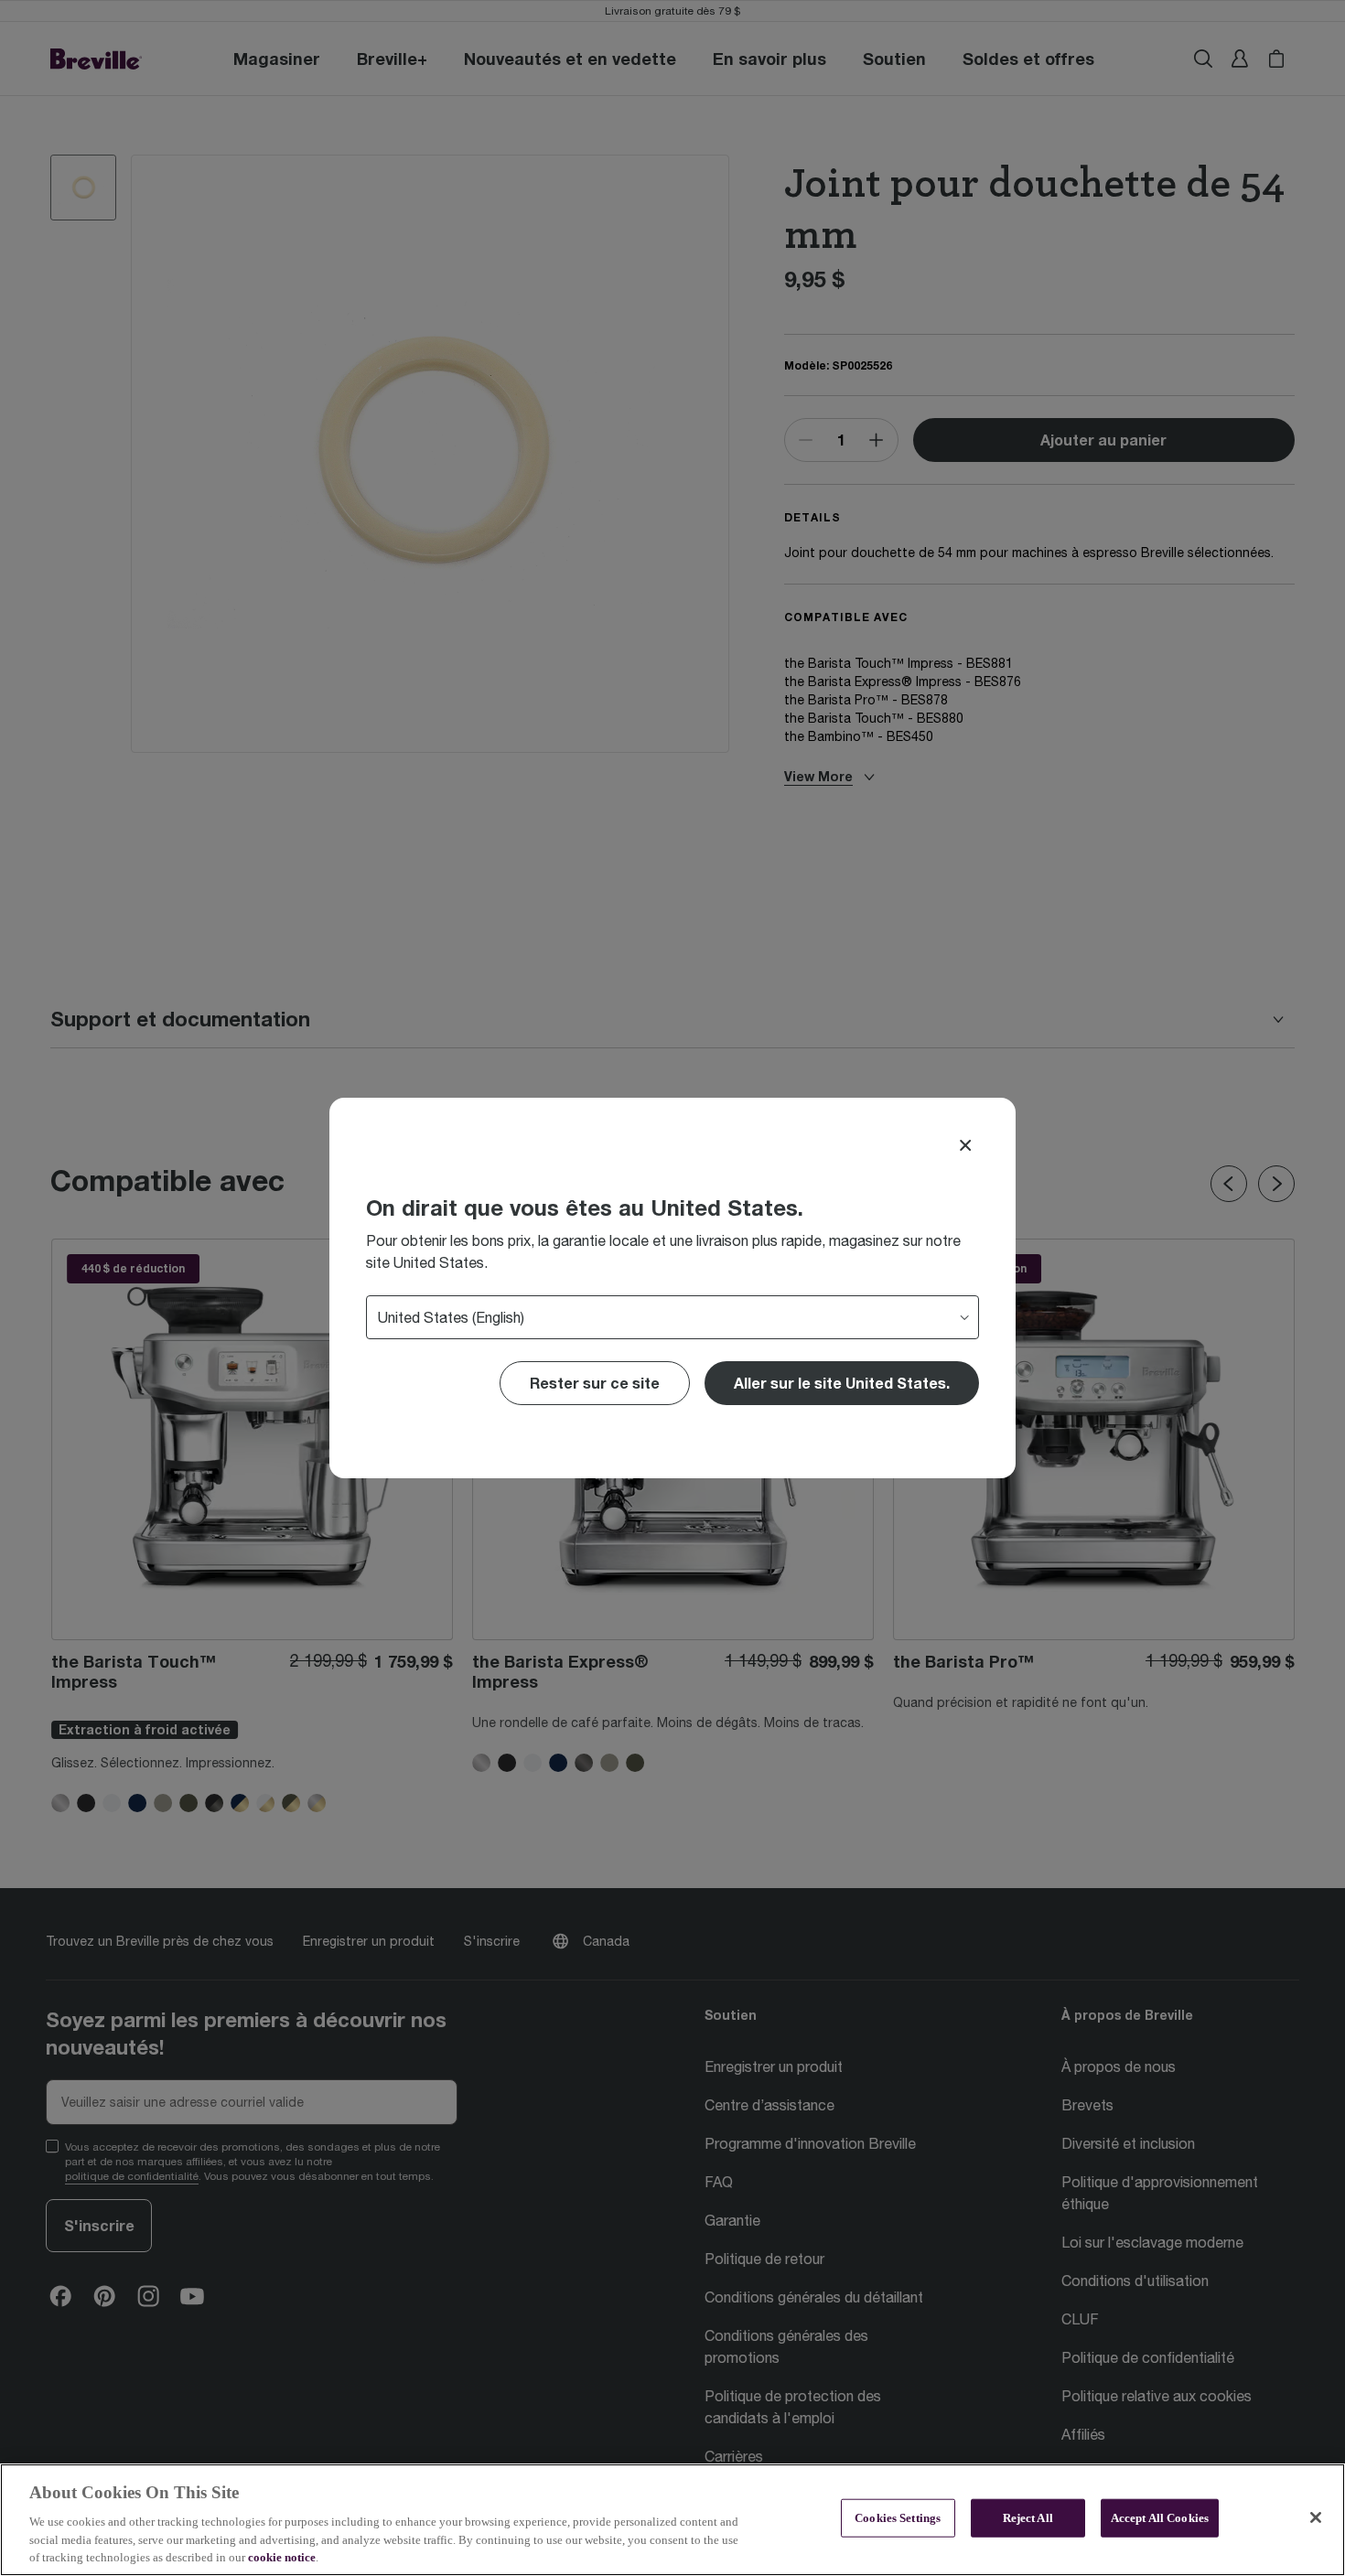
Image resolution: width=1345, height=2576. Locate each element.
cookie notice (282, 2557)
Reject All (1028, 2518)
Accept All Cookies (1160, 2518)
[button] (842, 1383)
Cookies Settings (898, 2518)
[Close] (965, 1145)
